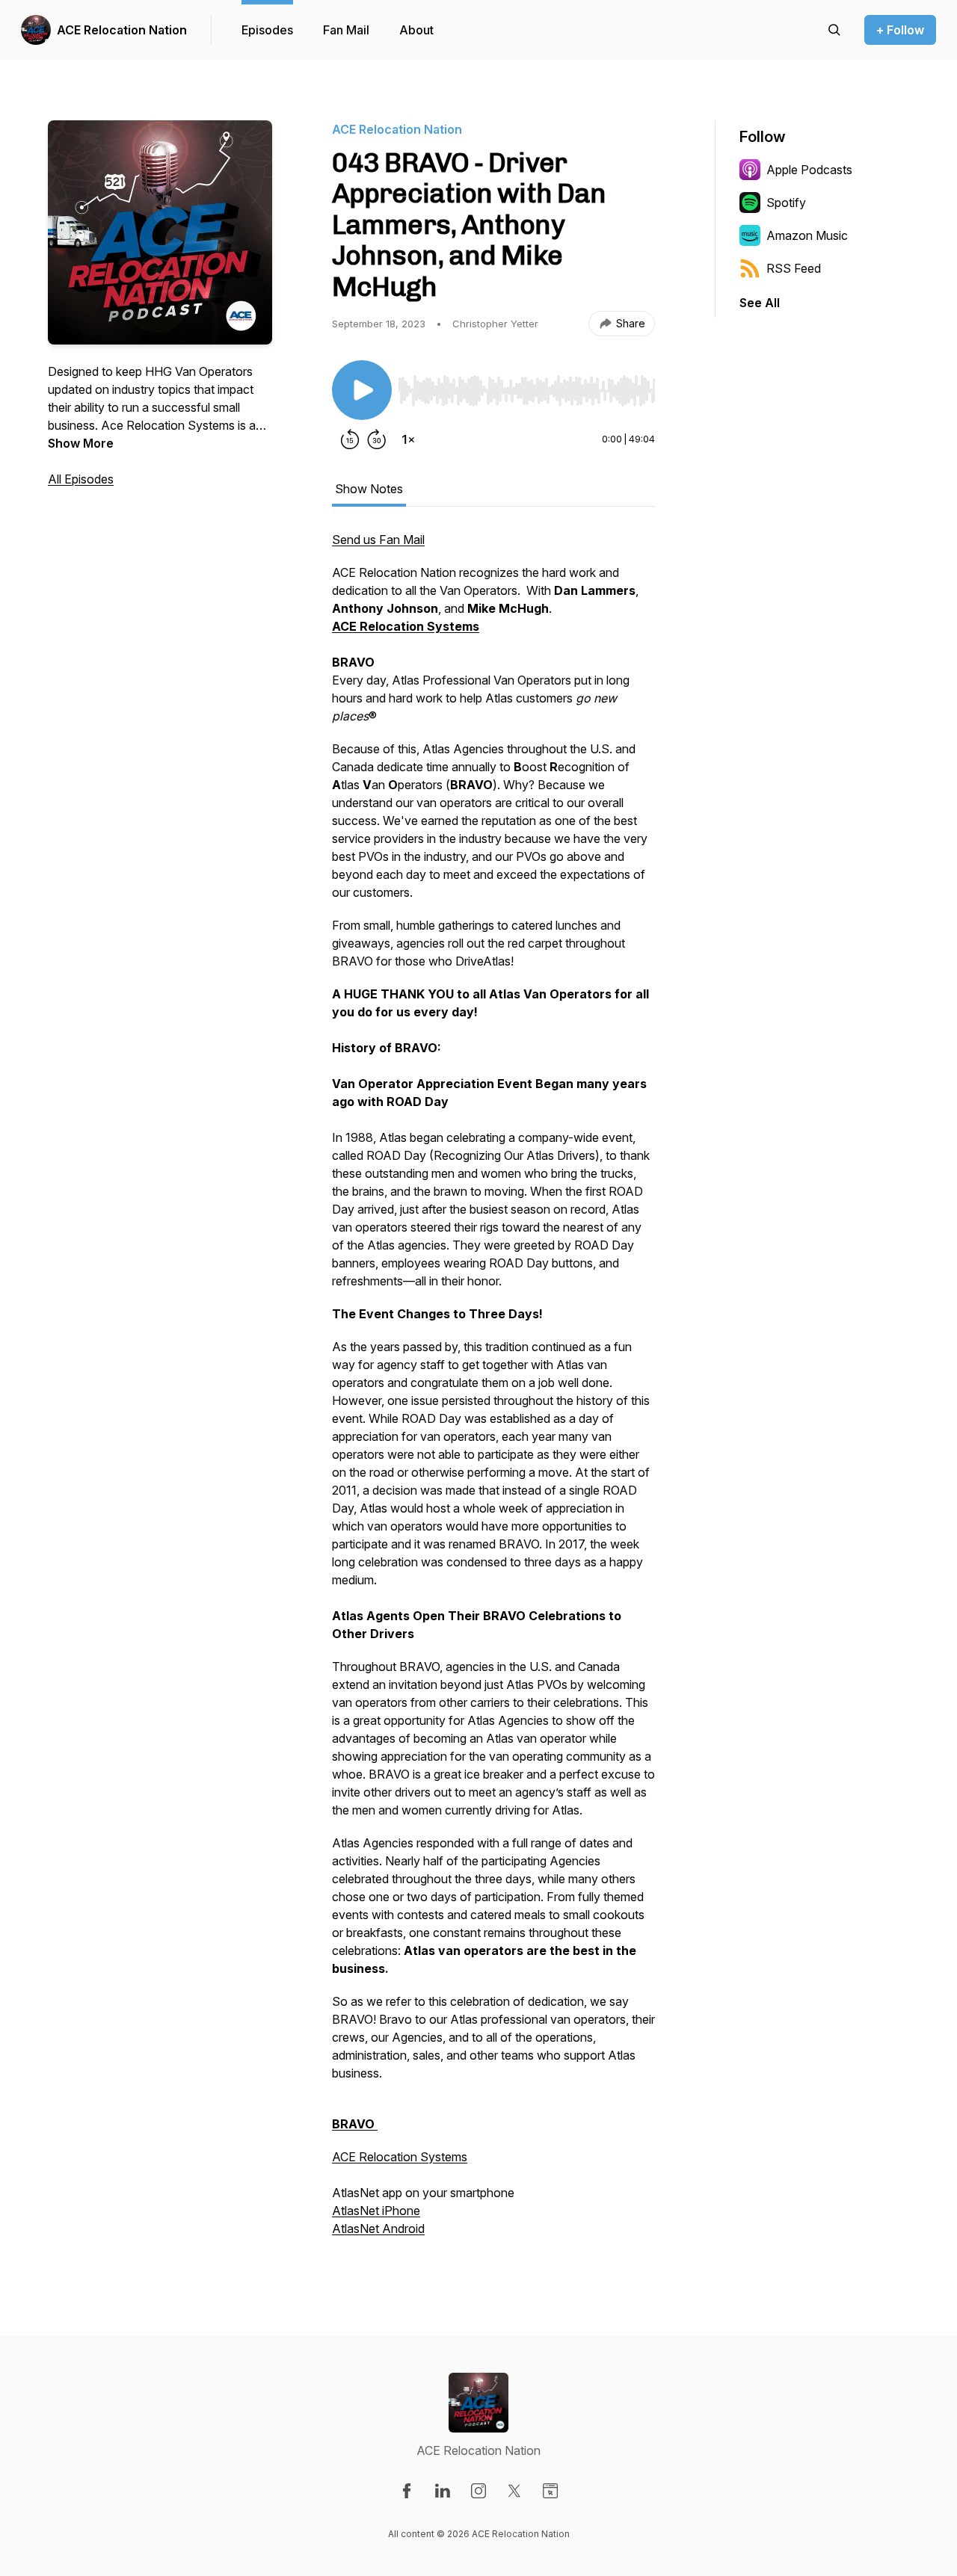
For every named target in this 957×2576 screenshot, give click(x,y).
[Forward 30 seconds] (377, 439)
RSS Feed (794, 268)
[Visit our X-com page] (514, 2491)
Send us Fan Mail (378, 540)
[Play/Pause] (362, 390)
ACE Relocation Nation (122, 30)
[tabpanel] (493, 1392)
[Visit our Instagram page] (478, 2491)
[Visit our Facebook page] (407, 2491)
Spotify (786, 203)
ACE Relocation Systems (400, 2157)
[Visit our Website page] (550, 2491)
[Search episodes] (834, 30)
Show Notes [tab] (369, 489)
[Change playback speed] (408, 439)
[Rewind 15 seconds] (350, 439)
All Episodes (81, 479)
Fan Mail (346, 30)
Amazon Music (807, 235)
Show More (81, 443)
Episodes (267, 30)
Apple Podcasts (809, 170)
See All (760, 303)
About (416, 30)
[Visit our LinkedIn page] (443, 2491)
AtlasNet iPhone (376, 2211)
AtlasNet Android (378, 2228)
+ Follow (900, 30)
